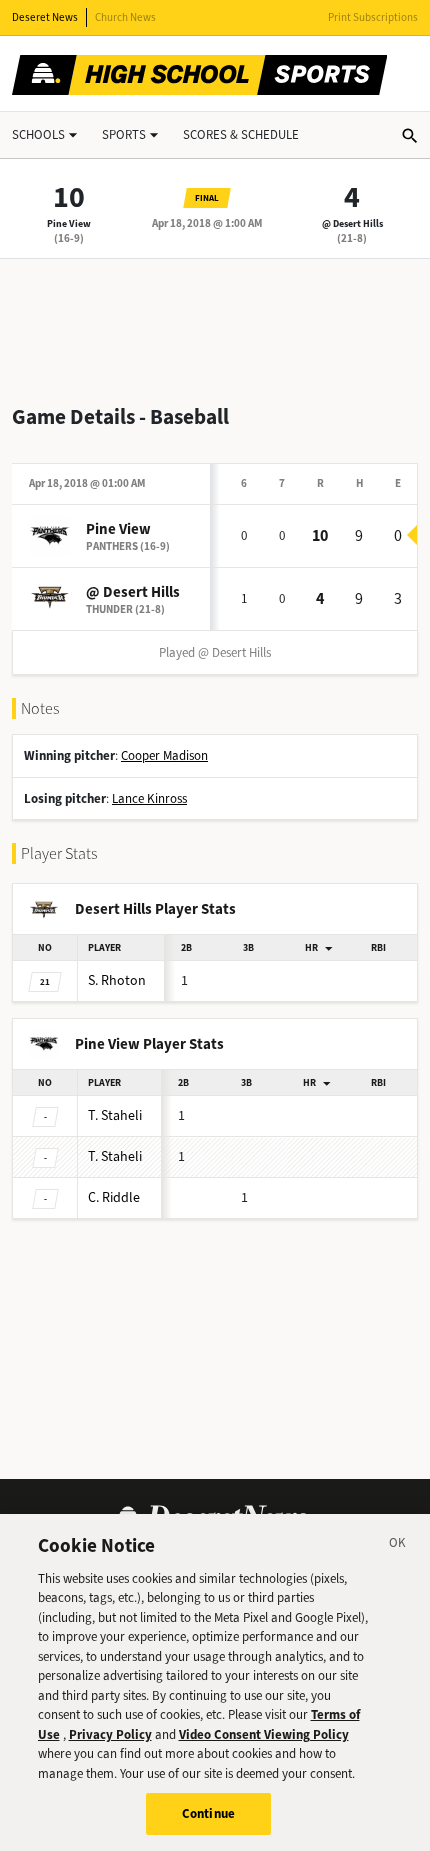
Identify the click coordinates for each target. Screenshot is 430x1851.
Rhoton (117, 980)
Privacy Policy (110, 1734)
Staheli (115, 1115)
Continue (208, 1813)
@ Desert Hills (352, 223)
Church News (125, 17)
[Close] (398, 1546)
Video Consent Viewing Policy (264, 1734)
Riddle (114, 1197)
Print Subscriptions (373, 17)
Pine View (69, 223)
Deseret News (45, 17)
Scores (241, 134)
